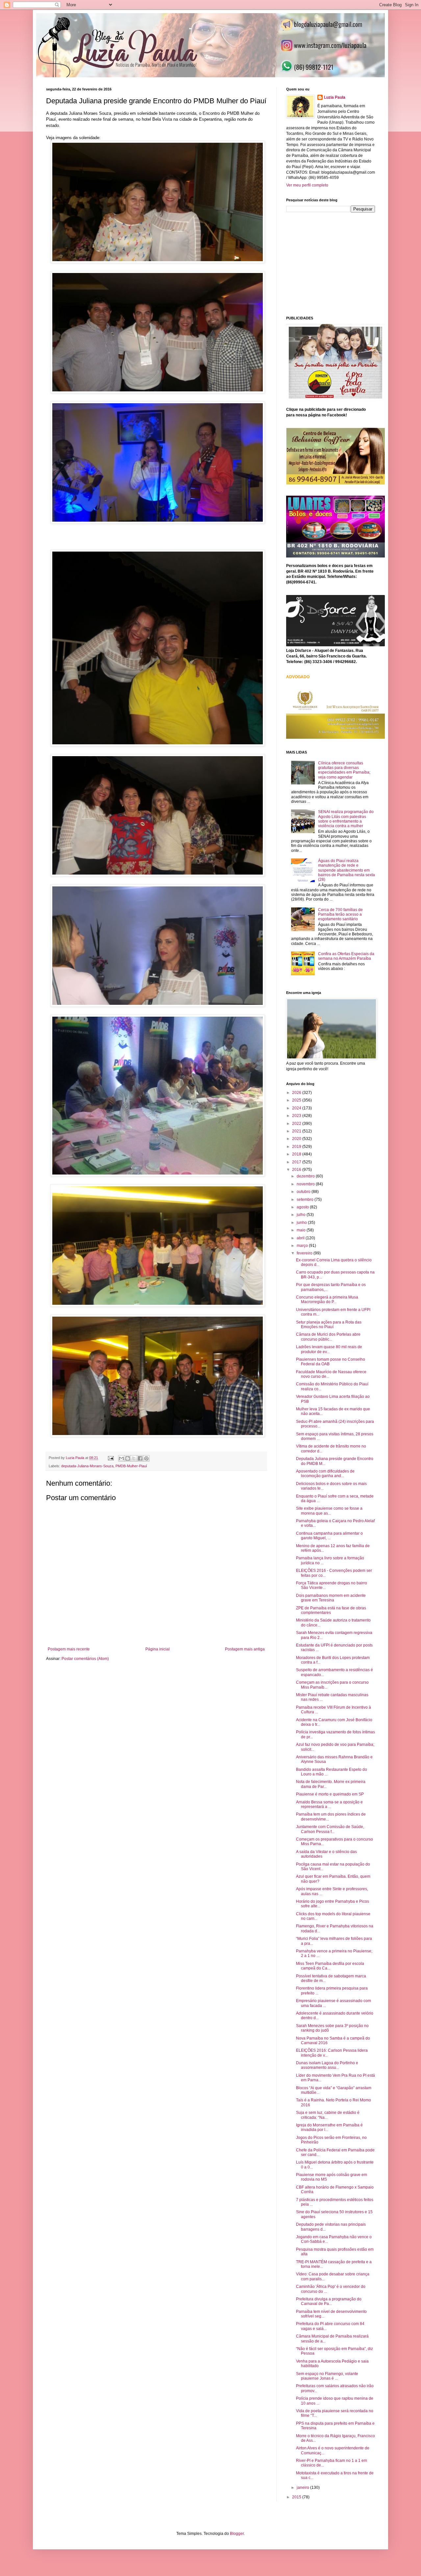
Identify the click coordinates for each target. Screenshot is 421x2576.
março (303, 1246)
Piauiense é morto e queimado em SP (330, 1794)
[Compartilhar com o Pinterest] (146, 1458)
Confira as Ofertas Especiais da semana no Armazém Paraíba (346, 956)
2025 (297, 1100)
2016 (297, 1170)
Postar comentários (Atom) (85, 1659)
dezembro (306, 1176)
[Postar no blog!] (128, 1458)
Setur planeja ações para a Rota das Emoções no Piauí (329, 1325)
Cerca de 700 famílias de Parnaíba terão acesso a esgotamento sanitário (340, 915)
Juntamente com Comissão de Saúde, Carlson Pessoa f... (330, 1829)
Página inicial (158, 1649)
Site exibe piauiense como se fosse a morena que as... (329, 1511)
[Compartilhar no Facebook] (140, 1458)
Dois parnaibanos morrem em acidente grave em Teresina (331, 1598)
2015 (297, 2497)
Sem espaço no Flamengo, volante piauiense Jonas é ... (327, 2376)
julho (302, 1215)
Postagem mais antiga (245, 1649)
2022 (297, 1124)
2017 (297, 1162)
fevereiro (305, 1253)
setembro (306, 1200)
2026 (297, 1093)
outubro (304, 1192)
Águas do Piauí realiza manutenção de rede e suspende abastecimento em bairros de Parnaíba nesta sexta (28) (347, 870)
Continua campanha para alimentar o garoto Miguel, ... (329, 1536)
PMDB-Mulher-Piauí (131, 1466)
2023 (297, 1116)
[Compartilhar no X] (134, 1458)
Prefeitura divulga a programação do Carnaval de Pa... (329, 2301)
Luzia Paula (335, 97)
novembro (306, 1184)
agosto (303, 1207)
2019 (297, 1147)
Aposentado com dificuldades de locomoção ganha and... (325, 1474)
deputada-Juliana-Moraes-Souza (87, 1466)
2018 (297, 1154)
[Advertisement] (335, 263)
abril (301, 1238)
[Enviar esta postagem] (111, 1458)
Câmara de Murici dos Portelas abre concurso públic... (328, 1337)
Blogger (237, 2534)
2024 (297, 1108)
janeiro (303, 2488)
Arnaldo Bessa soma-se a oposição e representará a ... (329, 1804)
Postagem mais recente (69, 1649)
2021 (297, 1131)
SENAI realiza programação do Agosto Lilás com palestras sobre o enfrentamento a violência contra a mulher (346, 819)
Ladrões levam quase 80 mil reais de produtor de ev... (329, 1349)
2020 (297, 1139)
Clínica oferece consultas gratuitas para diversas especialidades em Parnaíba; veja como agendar (344, 770)
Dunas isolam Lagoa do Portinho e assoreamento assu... (327, 2065)
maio (302, 1230)
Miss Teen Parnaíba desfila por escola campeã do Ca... (330, 1966)
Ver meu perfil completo (307, 185)
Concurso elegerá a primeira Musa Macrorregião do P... (327, 1300)
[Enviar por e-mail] (121, 1458)
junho (302, 1223)
